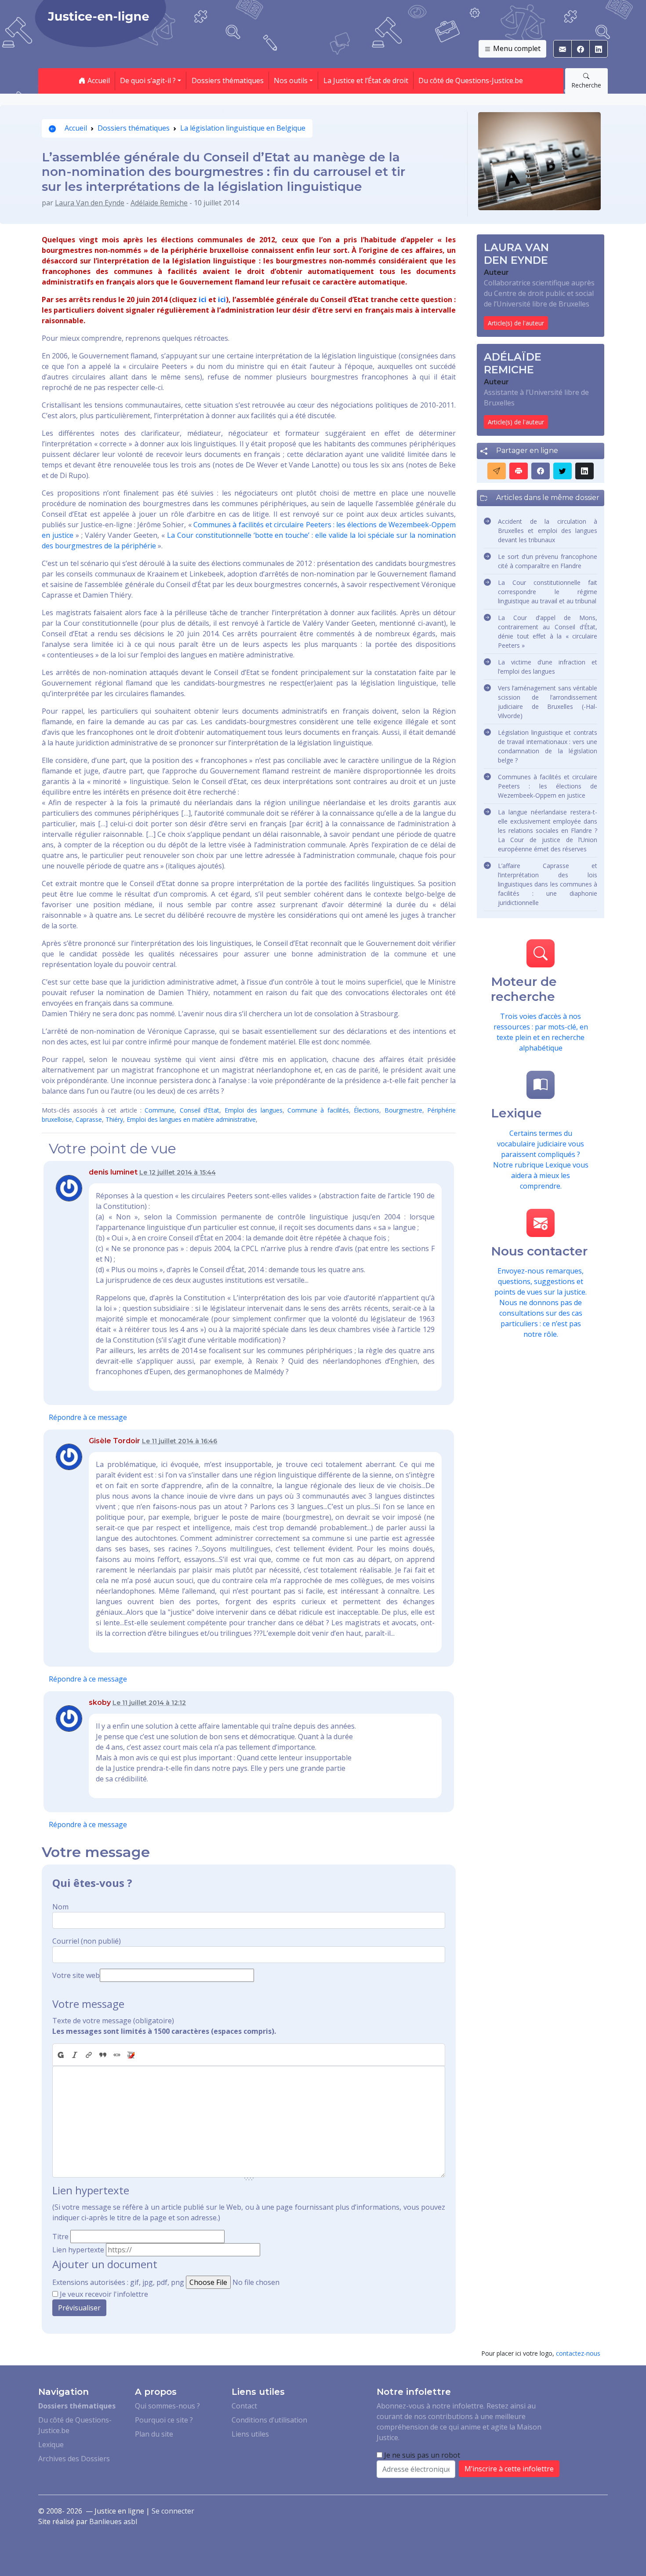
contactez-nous (578, 2353)
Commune (160, 1110)
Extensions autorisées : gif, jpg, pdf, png (118, 2282)
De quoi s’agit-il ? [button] (148, 80)
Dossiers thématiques (228, 80)
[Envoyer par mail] (497, 471)
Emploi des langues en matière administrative (191, 1119)
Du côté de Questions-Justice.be (471, 80)
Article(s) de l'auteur (516, 323)
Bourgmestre (403, 1110)
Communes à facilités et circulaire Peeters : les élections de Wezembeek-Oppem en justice (548, 786)
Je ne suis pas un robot (421, 2455)
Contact (244, 2406)
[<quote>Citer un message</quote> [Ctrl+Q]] (103, 2055)
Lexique (51, 2445)
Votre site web (76, 1975)
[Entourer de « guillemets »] (117, 2055)
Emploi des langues (254, 1110)
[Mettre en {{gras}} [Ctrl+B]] (60, 2055)
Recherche (586, 85)
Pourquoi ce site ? (164, 2420)
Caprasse (89, 1119)
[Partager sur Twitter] (563, 471)
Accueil (98, 80)
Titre (60, 2237)
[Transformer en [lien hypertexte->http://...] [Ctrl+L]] (89, 2055)
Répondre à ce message (88, 1417)
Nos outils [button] (291, 80)
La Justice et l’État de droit (366, 80)
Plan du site (154, 2434)
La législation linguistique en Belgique (243, 128)
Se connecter (173, 2511)
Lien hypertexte (78, 2250)
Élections (367, 1110)
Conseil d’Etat (200, 1110)
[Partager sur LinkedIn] (584, 471)
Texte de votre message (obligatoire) (113, 2021)
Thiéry (114, 1119)
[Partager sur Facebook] (541, 471)
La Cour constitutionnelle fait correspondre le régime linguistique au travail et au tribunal (548, 592)
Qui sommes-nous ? (167, 2406)
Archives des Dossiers (74, 2459)
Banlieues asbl (113, 2521)
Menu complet (516, 48)
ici (203, 299)
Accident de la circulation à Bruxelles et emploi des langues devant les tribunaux (548, 531)
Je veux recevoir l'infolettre (104, 2294)
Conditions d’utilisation (269, 2420)
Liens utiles (250, 2434)
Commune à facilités (318, 1110)
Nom (60, 1907)
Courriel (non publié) (87, 1941)
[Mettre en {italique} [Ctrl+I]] (75, 2055)
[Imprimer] (519, 471)
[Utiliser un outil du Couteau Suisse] (131, 2055)
